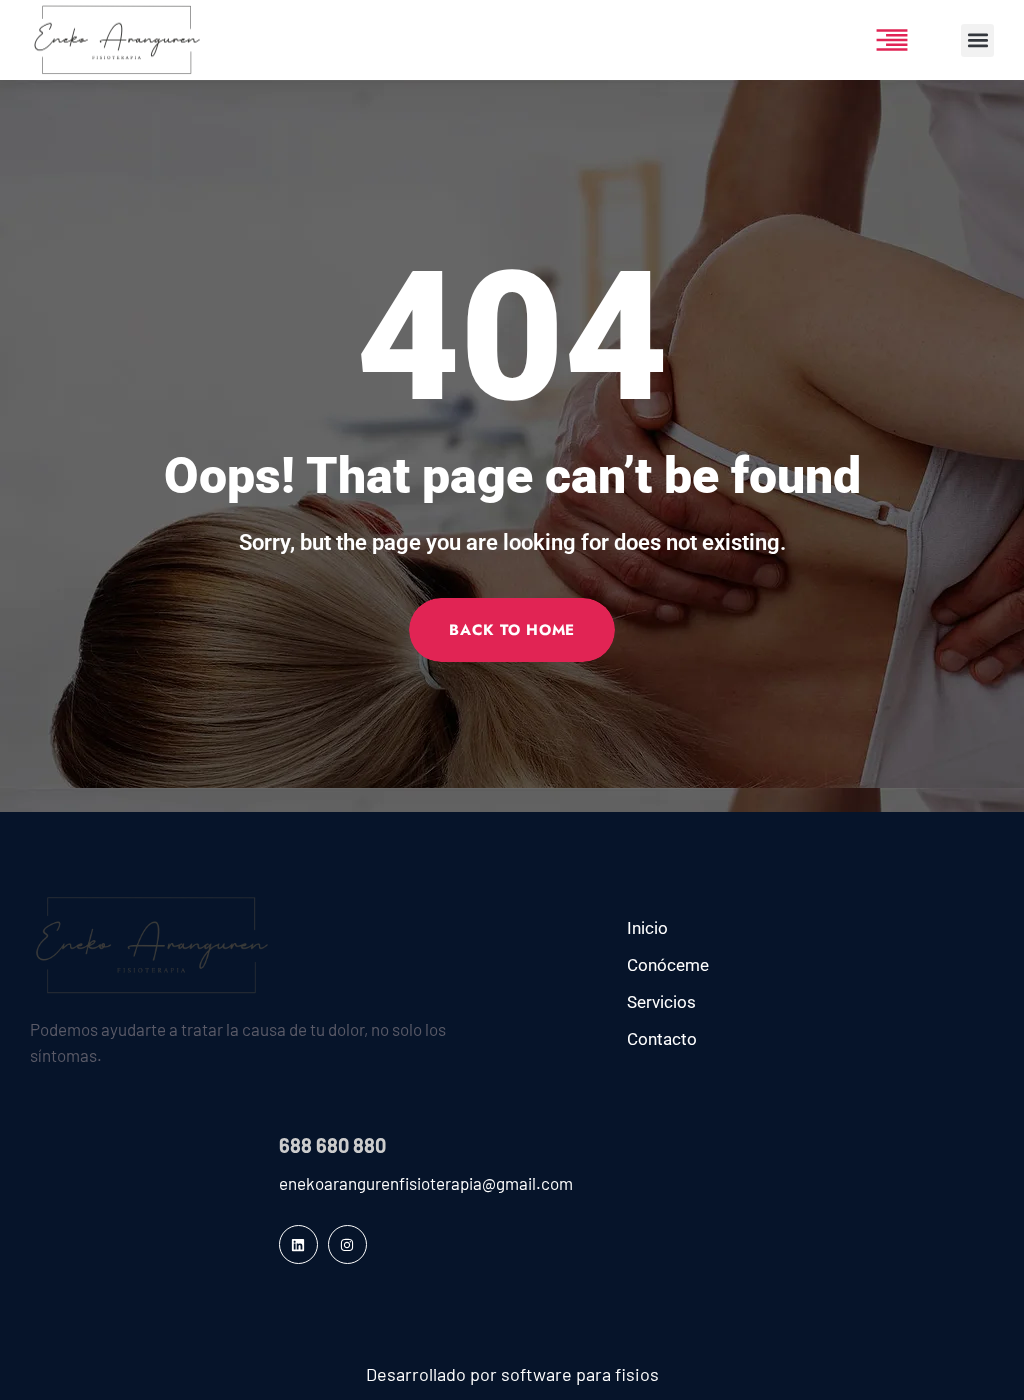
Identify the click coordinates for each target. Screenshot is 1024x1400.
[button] (977, 40)
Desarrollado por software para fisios (512, 1374)
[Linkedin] (298, 1244)
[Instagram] (347, 1244)
